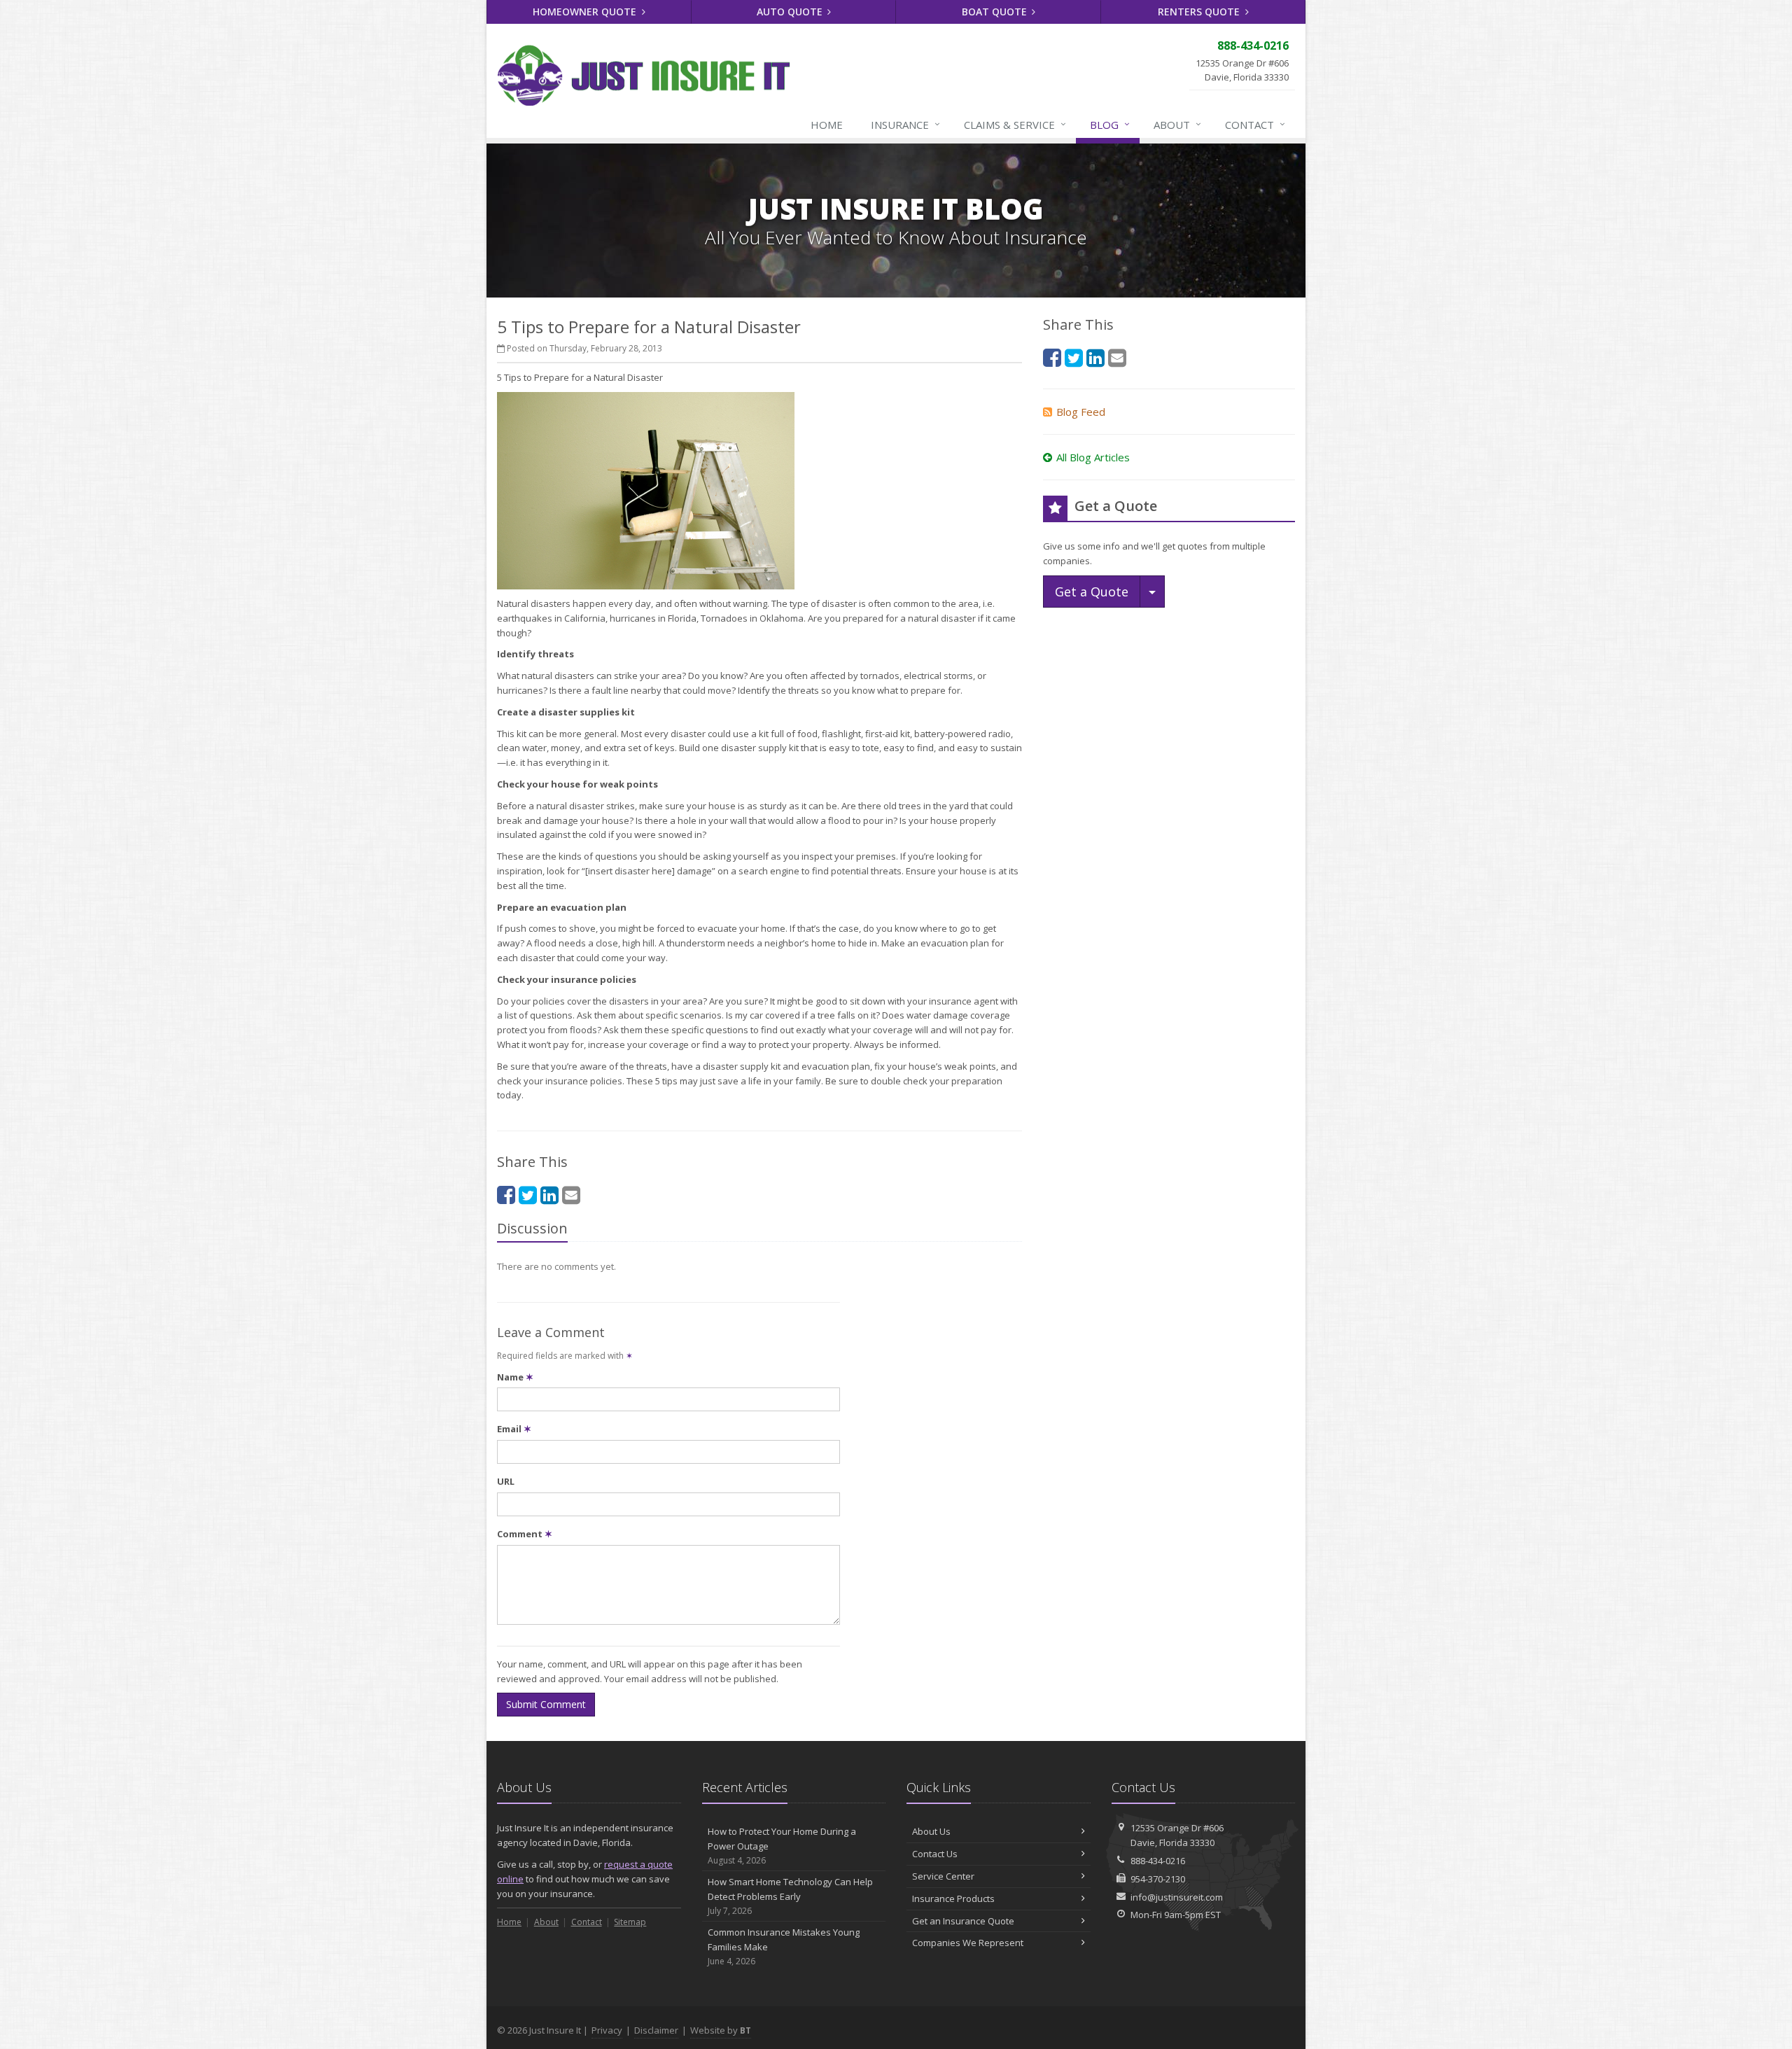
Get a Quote (1092, 592)
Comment (525, 1534)
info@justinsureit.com (1177, 1897)
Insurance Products (953, 1898)
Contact (1255, 124)
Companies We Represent (968, 1943)
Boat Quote (996, 12)
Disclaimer (656, 2030)
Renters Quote (1200, 12)
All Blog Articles (1093, 457)
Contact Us (935, 1854)
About (1177, 124)
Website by (721, 2030)
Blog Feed (1081, 412)
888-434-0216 (1158, 1861)
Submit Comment (546, 1704)
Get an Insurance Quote (963, 1921)
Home (827, 125)
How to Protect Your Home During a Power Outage (782, 1846)
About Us (931, 1831)
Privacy (607, 2030)
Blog (1110, 124)
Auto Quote (791, 12)
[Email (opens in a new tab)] (571, 1195)
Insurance (905, 124)
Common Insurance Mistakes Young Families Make (784, 1946)
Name (515, 1377)
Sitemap (630, 1922)
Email (514, 1429)
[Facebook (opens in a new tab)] (506, 1195)
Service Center (943, 1876)
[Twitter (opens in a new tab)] (528, 1195)
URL (506, 1481)
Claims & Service (1015, 124)
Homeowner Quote (586, 12)
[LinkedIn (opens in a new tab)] (549, 1195)
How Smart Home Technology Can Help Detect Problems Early (790, 1896)
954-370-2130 (1158, 1879)
